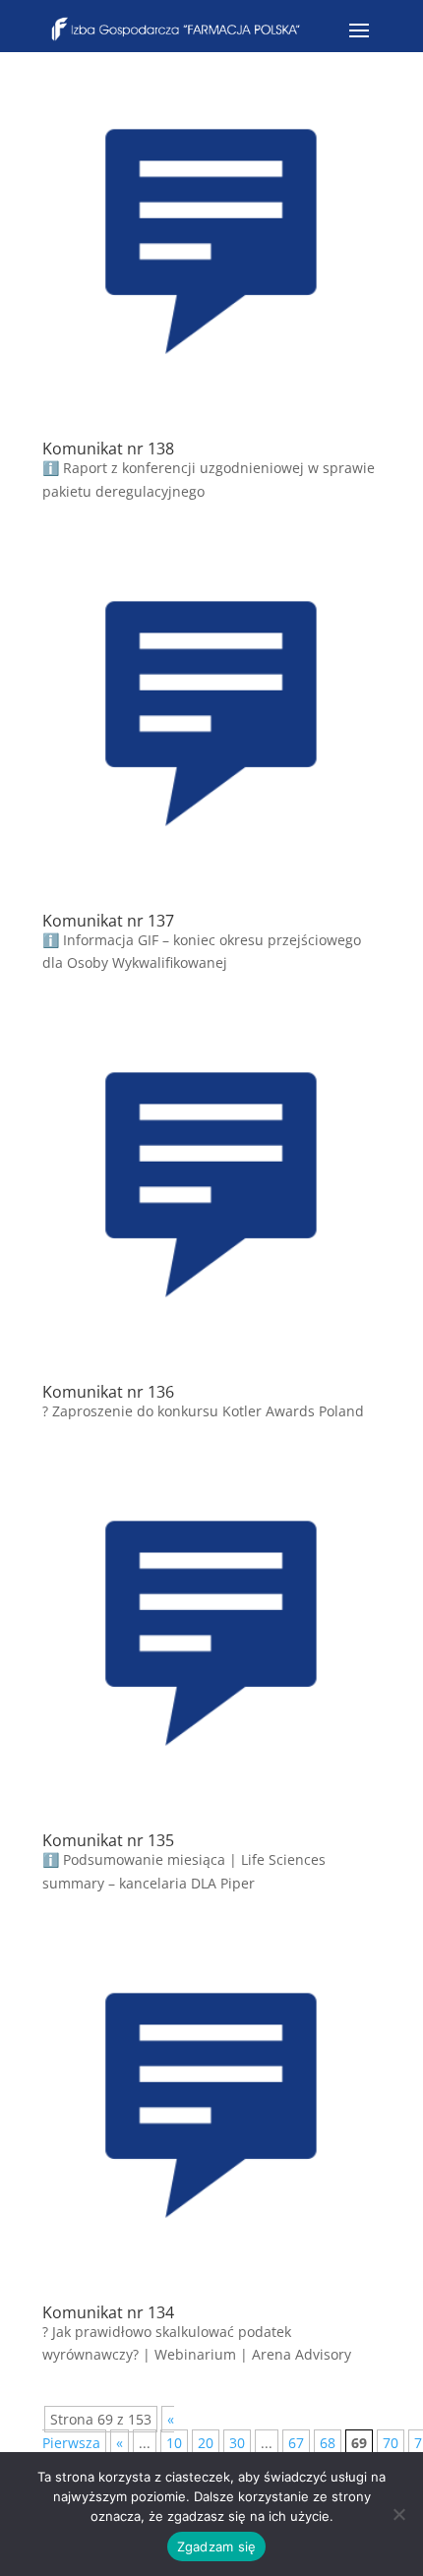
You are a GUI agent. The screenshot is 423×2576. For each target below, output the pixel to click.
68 (328, 2443)
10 (174, 2443)
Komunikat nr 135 (108, 1840)
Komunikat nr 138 (108, 449)
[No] (398, 2514)
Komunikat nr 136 (108, 1392)
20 (206, 2443)
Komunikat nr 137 (108, 921)
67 (296, 2443)
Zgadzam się (217, 2546)
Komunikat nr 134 (108, 2312)
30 (237, 2443)
